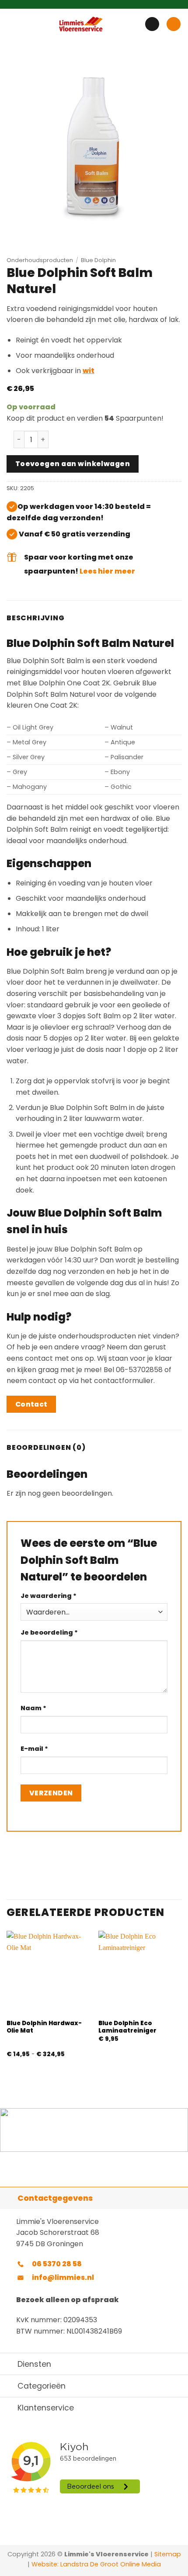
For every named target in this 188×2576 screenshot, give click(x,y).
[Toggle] (9, 2198)
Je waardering (49, 1596)
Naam (33, 1708)
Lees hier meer (107, 571)
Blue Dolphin (98, 260)
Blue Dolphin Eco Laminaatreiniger (127, 2027)
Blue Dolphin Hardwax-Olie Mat (44, 2027)
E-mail (34, 1749)
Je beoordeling (49, 1632)
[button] (12, 24)
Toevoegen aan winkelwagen (73, 464)
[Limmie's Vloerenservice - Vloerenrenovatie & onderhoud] (81, 24)
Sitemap (168, 2554)
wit (89, 371)
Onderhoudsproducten (40, 260)
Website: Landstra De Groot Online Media (95, 2564)
